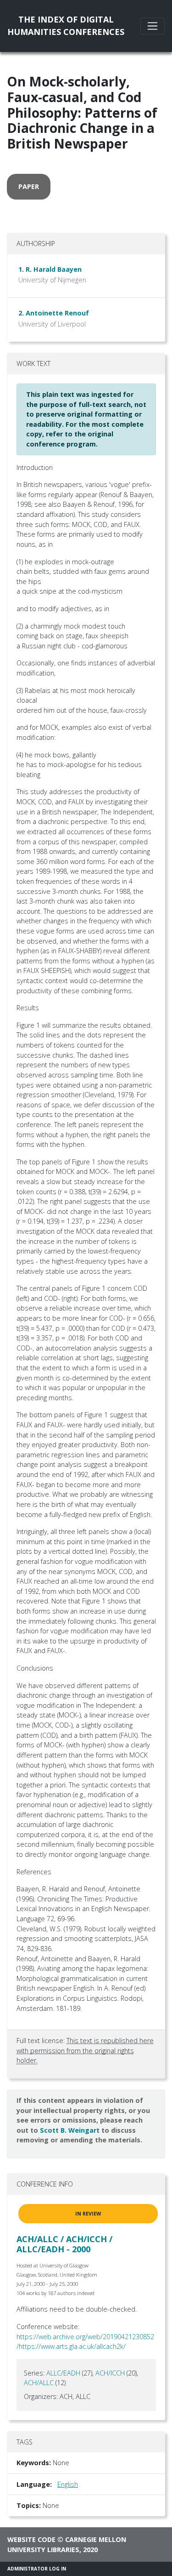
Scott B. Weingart (70, 2130)
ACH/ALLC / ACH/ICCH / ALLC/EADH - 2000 (64, 2244)
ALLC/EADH (63, 2373)
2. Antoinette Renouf (54, 313)
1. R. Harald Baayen (50, 269)
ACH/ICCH (110, 2373)
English (68, 2484)
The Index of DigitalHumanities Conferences (66, 26)
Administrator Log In (37, 2569)
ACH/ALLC (39, 2383)
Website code (31, 2539)
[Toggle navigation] (153, 26)
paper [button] (29, 186)
